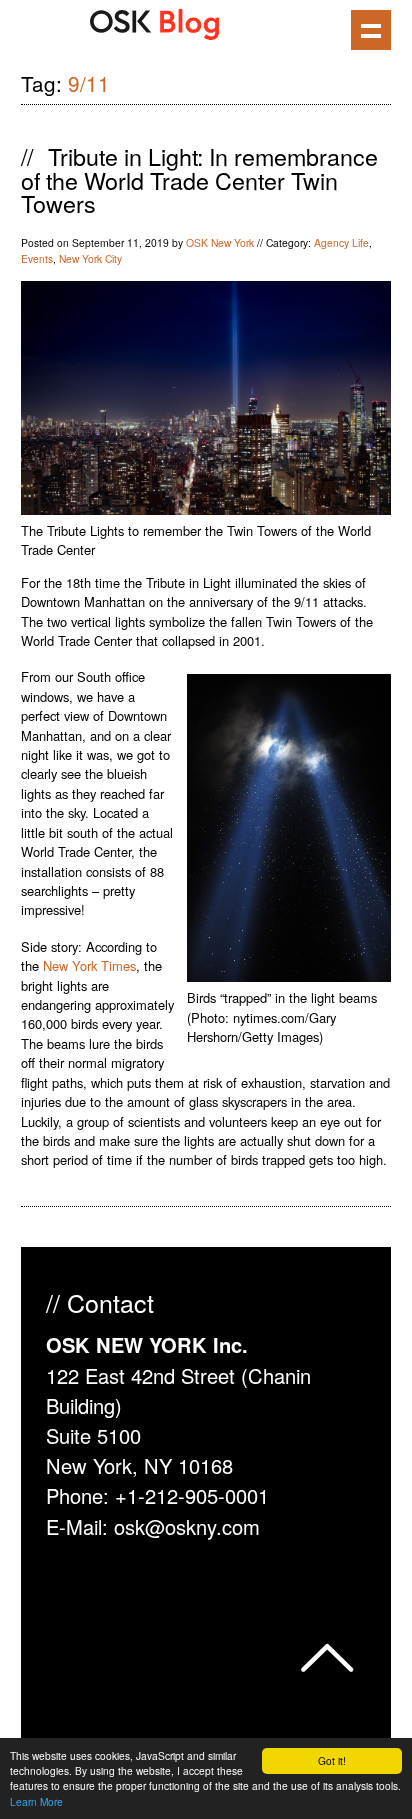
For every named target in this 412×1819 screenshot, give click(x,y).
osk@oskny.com (187, 1526)
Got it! (332, 1760)
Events (37, 258)
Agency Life (341, 242)
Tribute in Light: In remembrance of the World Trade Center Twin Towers (199, 180)
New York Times (89, 965)
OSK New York (220, 242)
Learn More (36, 1801)
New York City (90, 258)
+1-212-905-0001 (192, 1495)
